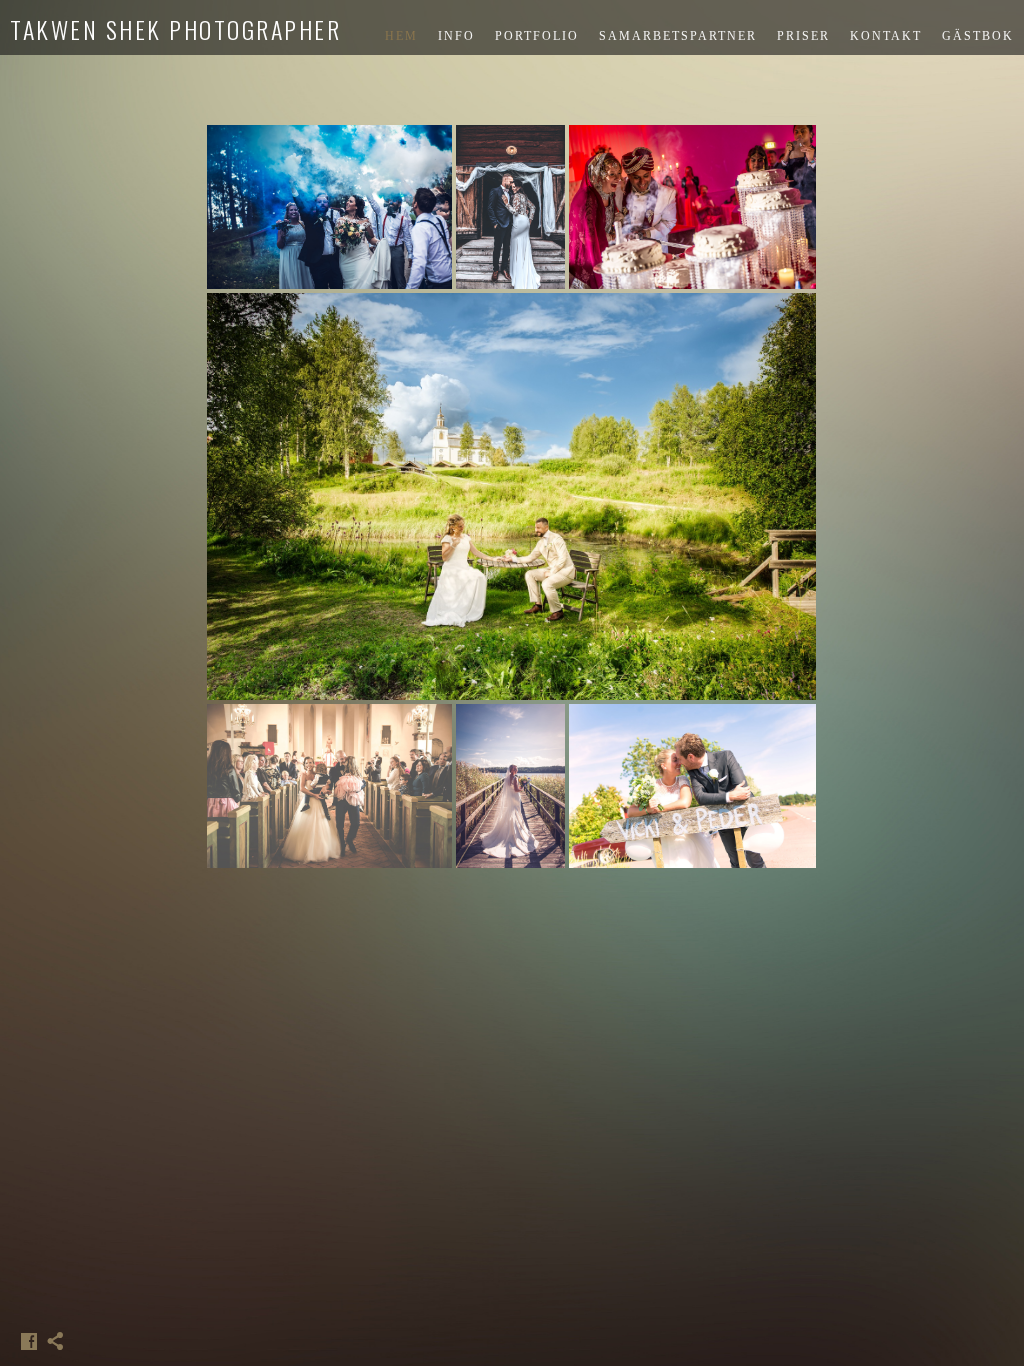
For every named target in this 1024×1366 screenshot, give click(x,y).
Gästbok (978, 36)
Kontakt (886, 36)
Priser (803, 36)
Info (456, 36)
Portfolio (537, 36)
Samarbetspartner (678, 36)
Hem (401, 36)
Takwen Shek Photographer (175, 29)
